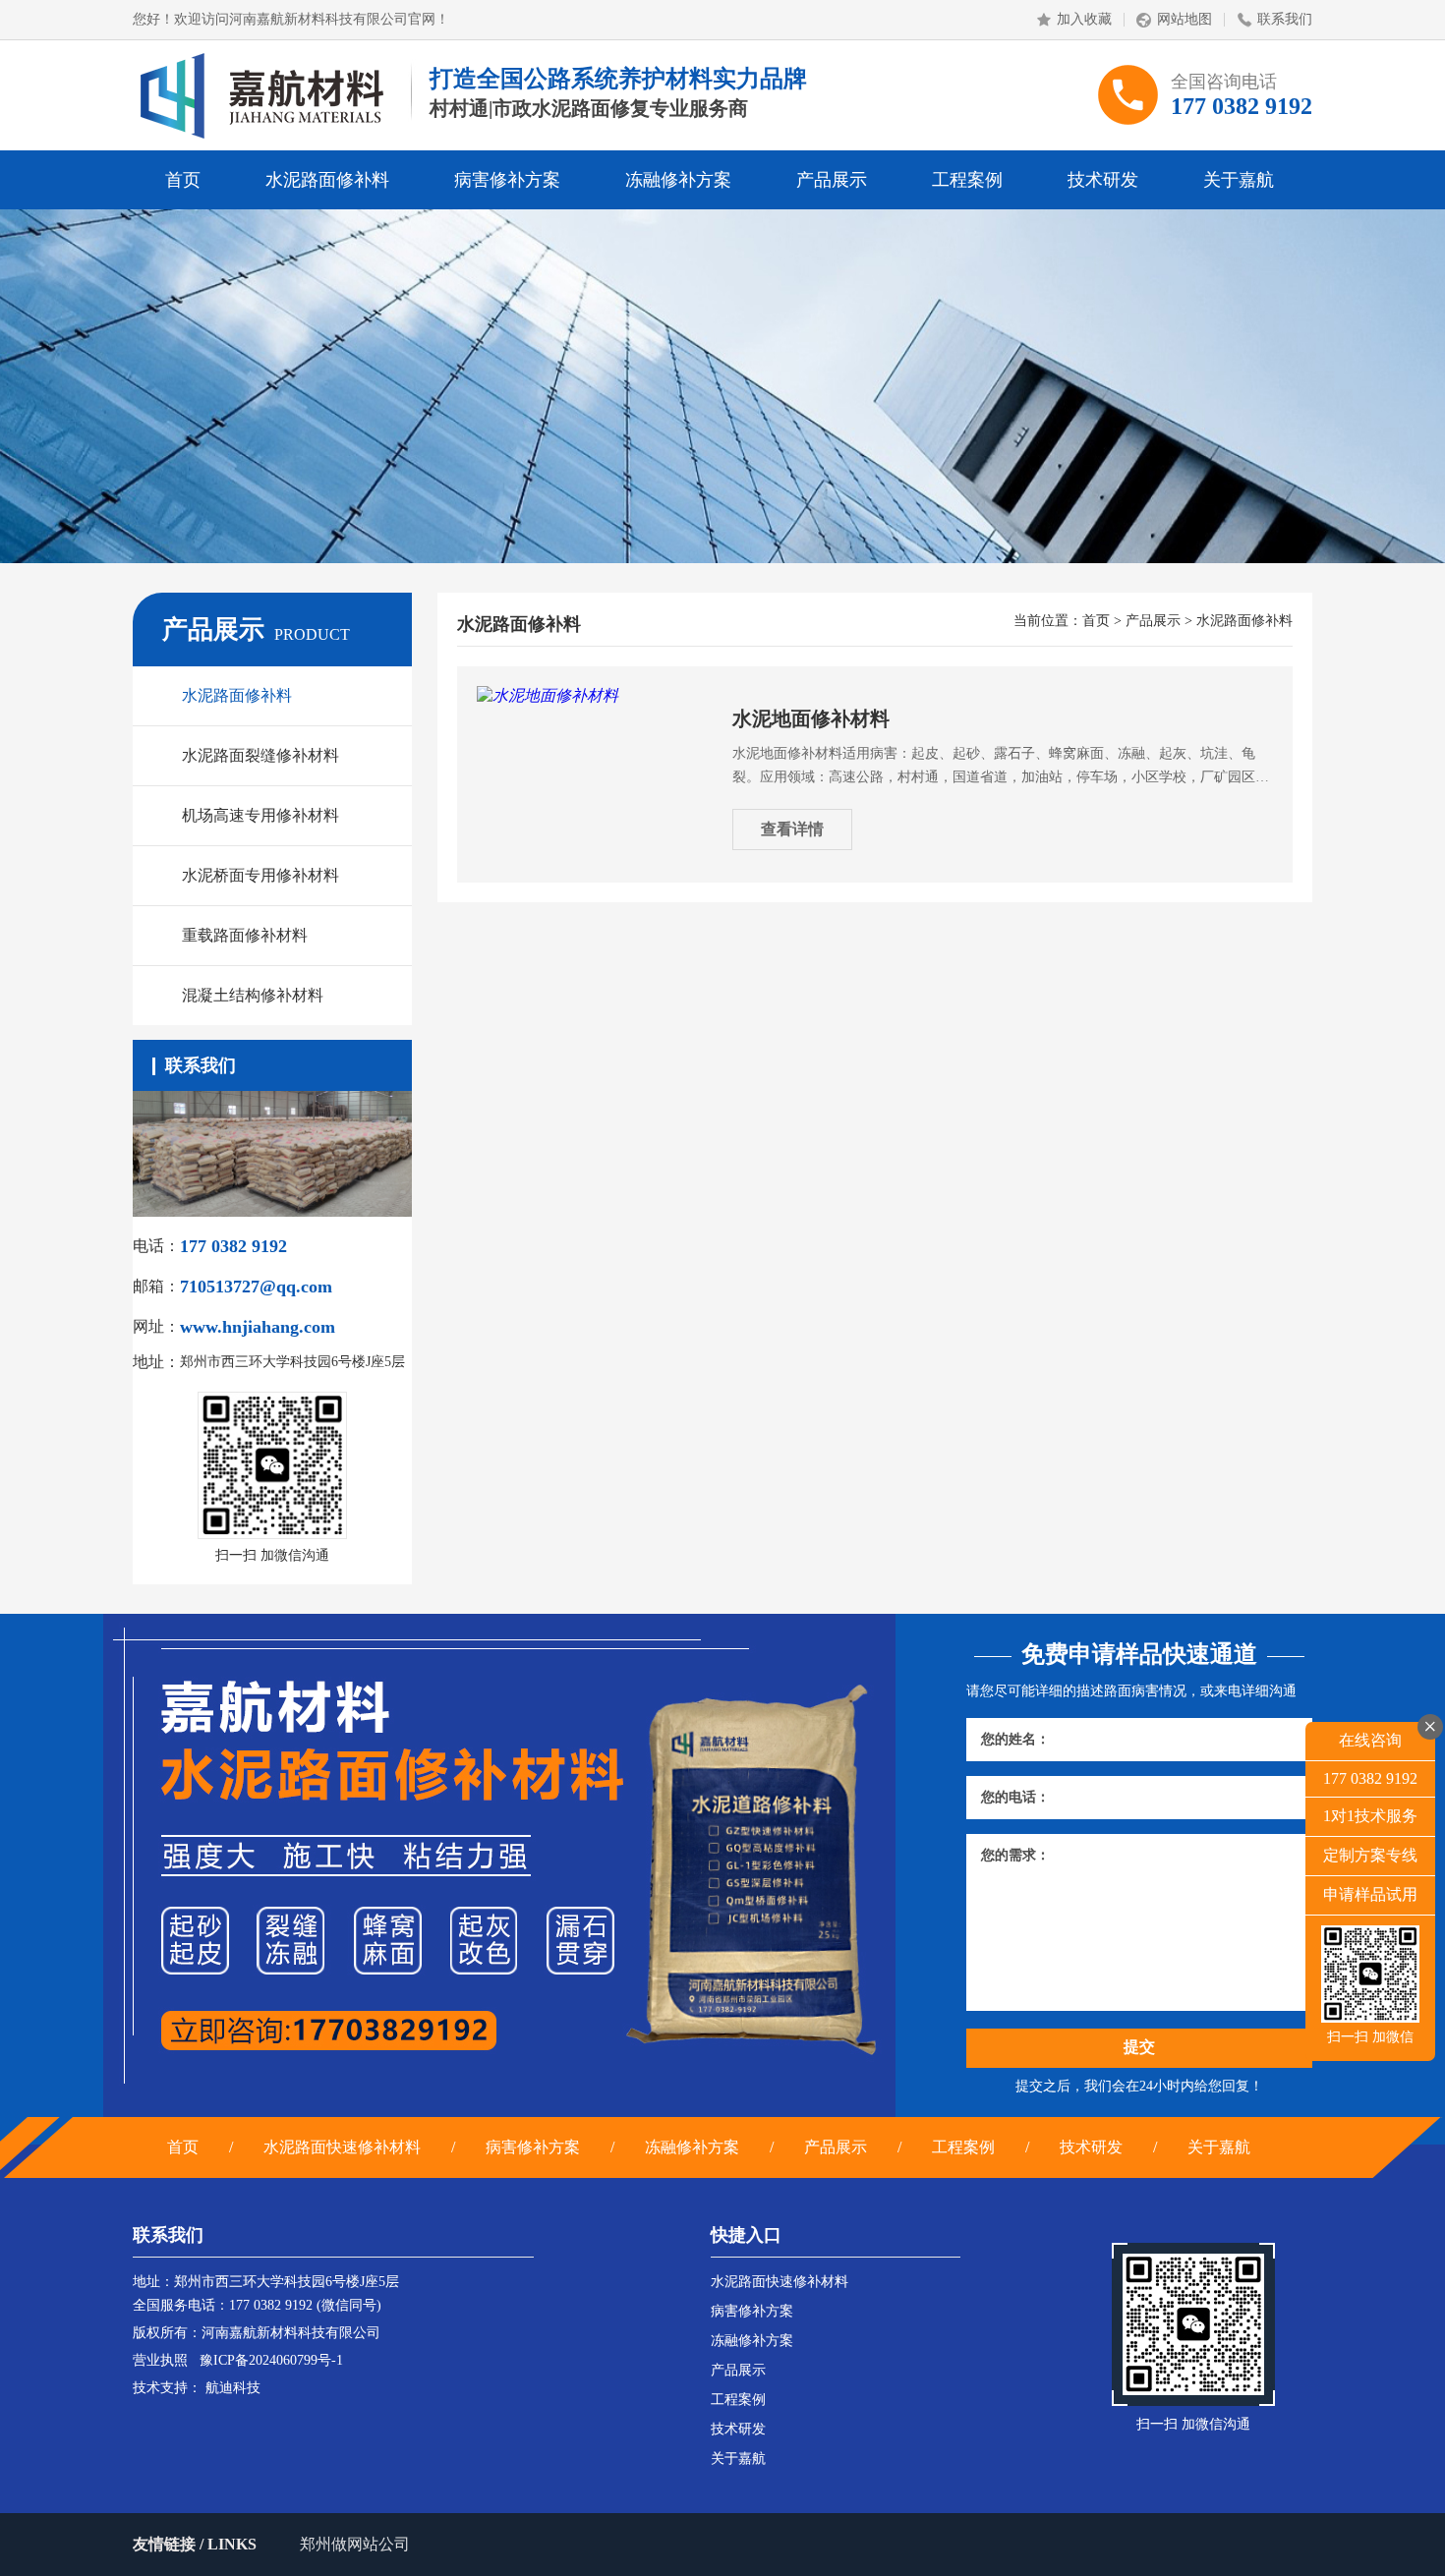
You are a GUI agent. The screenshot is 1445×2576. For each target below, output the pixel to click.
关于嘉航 (1239, 180)
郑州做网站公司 (355, 2544)
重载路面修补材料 (245, 935)
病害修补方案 (507, 180)
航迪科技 (233, 2388)
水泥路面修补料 (327, 180)
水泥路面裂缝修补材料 (260, 755)
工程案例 (967, 180)
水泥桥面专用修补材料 (260, 875)
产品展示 (832, 180)
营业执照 (160, 2360)
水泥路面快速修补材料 (342, 2147)
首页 (183, 180)
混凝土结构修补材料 (253, 995)
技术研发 (1103, 180)
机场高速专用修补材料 (260, 815)
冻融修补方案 (678, 180)
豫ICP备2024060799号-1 (271, 2360)
